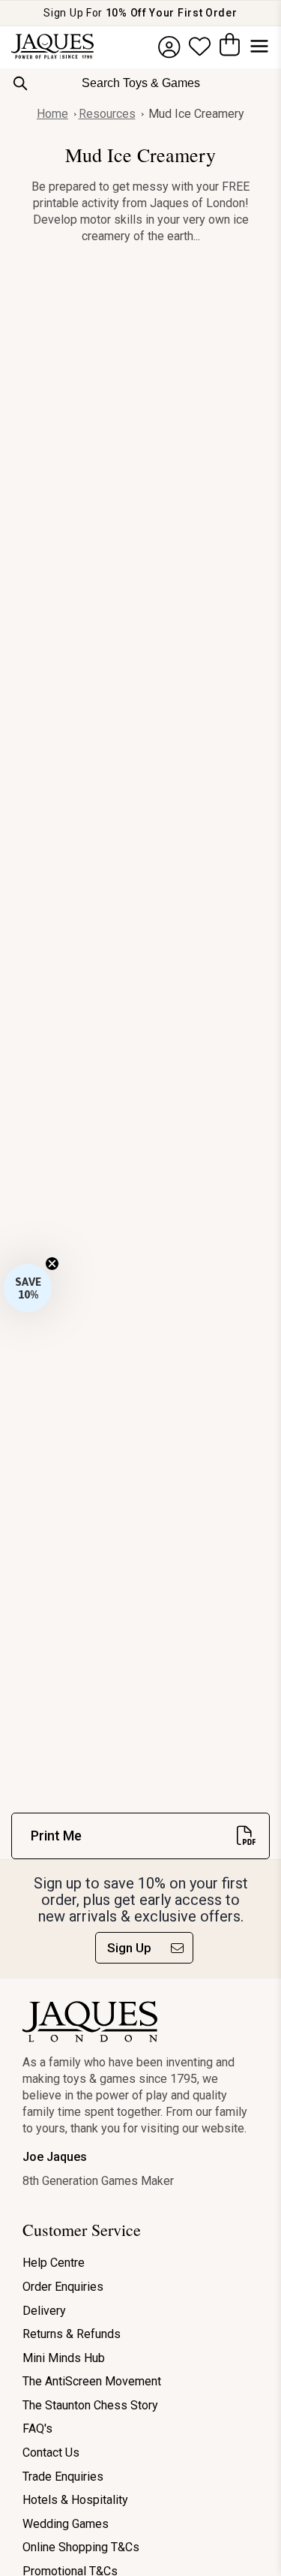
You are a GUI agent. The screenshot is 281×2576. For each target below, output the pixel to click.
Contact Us (51, 2453)
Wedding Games (66, 2524)
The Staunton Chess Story (90, 2405)
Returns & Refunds (72, 2334)
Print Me (56, 1836)
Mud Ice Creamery (196, 114)
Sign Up (129, 1948)
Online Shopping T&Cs (81, 2547)
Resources (107, 114)
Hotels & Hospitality (75, 2500)
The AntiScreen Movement (92, 2381)
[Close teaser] (52, 1264)
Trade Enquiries (63, 2477)
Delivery (44, 2311)
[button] (28, 1288)
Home (52, 114)
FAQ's (37, 2429)
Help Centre (54, 2263)
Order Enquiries (63, 2287)
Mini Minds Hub (64, 2358)
